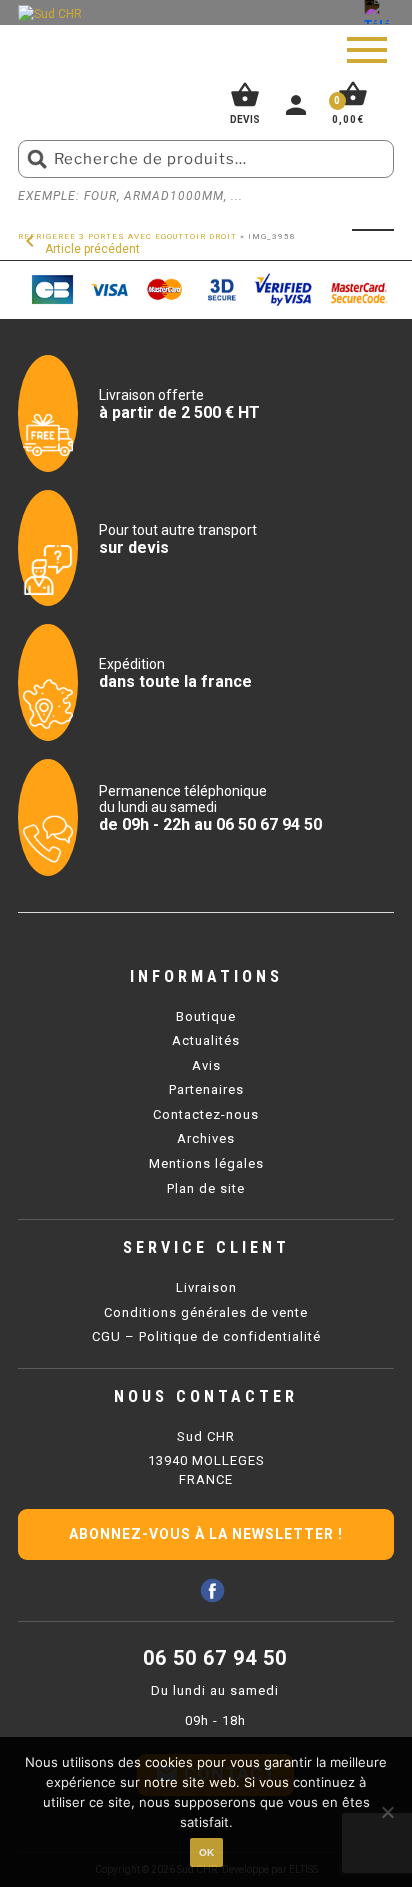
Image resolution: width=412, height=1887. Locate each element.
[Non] (387, 1812)
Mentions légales (206, 1163)
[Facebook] (212, 1590)
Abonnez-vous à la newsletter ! (206, 1534)
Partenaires (206, 1089)
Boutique (206, 1016)
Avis (206, 1065)
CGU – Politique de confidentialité (206, 1336)
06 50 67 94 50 (215, 1658)
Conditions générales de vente (206, 1312)
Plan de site (206, 1188)
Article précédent (79, 249)
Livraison (206, 1287)
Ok (206, 1852)
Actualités (206, 1040)
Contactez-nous (206, 1114)
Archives (206, 1138)
